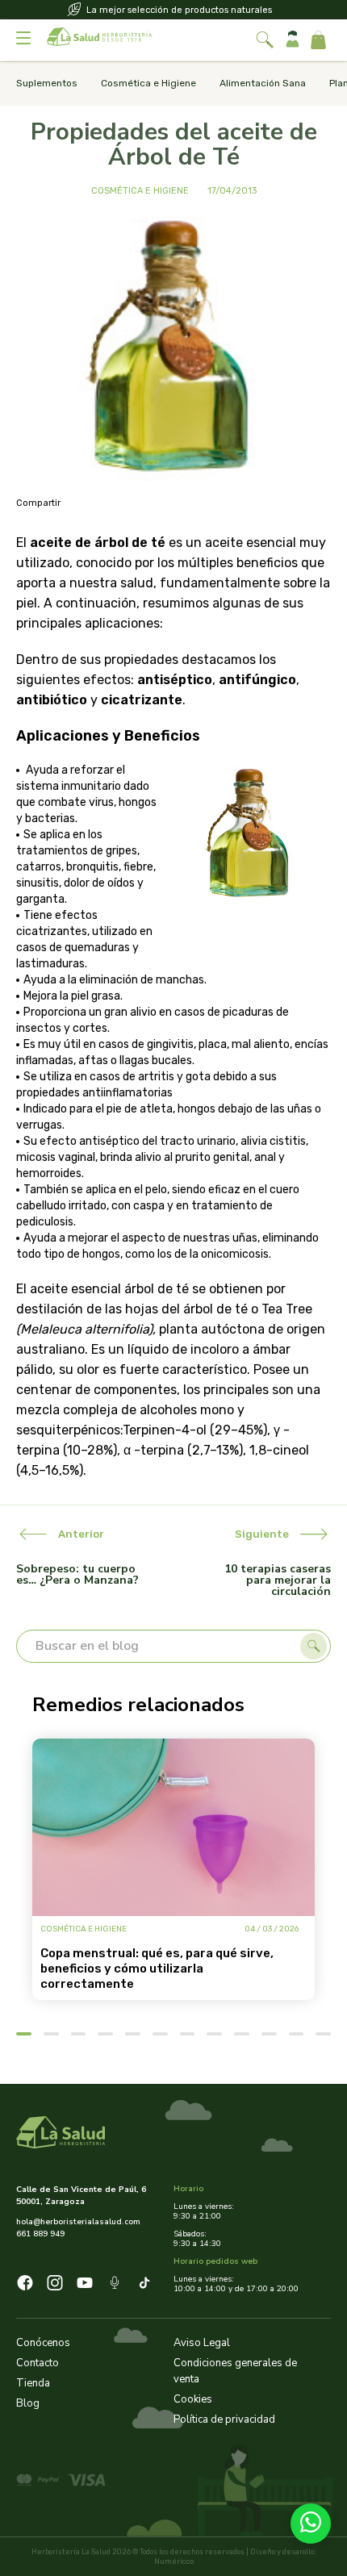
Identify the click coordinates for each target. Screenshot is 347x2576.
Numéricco (174, 2561)
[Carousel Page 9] (242, 2034)
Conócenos (43, 2343)
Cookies (193, 2399)
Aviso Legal (202, 2343)
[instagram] (55, 2285)
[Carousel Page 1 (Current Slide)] (24, 2034)
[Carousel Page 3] (79, 2034)
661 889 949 (40, 2234)
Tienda (33, 2383)
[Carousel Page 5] (133, 2034)
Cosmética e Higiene (148, 83)
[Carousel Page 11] (297, 2034)
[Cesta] (318, 40)
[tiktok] (144, 2285)
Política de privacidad (224, 2419)
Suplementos (47, 83)
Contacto (38, 2363)
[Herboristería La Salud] (99, 40)
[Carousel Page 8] (214, 2034)
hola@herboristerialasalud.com (78, 2222)
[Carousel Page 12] (323, 2034)
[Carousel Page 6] (160, 2034)
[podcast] (115, 2285)
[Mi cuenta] (293, 40)
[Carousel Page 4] (105, 2034)
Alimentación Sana (263, 83)
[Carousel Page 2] (51, 2034)
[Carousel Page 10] (269, 2034)
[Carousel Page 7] (188, 2034)
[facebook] (25, 2285)
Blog (28, 2403)
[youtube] (85, 2285)
